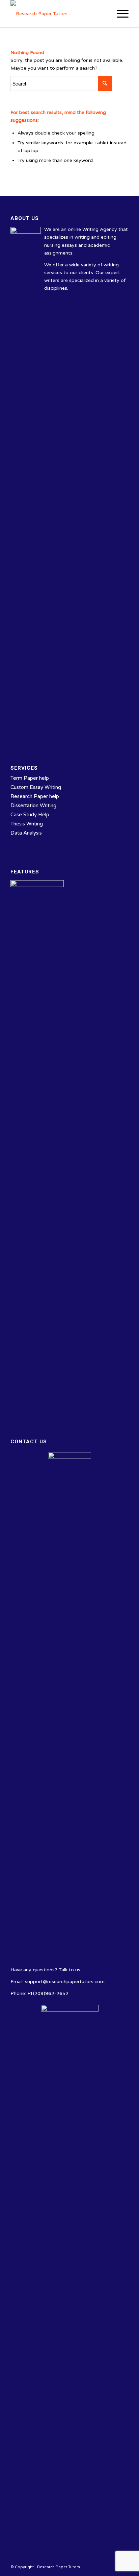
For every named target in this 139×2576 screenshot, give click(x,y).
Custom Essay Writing (36, 787)
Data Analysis (26, 833)
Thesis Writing (27, 824)
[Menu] (119, 14)
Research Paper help (35, 796)
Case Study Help (30, 815)
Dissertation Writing (33, 805)
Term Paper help (30, 778)
